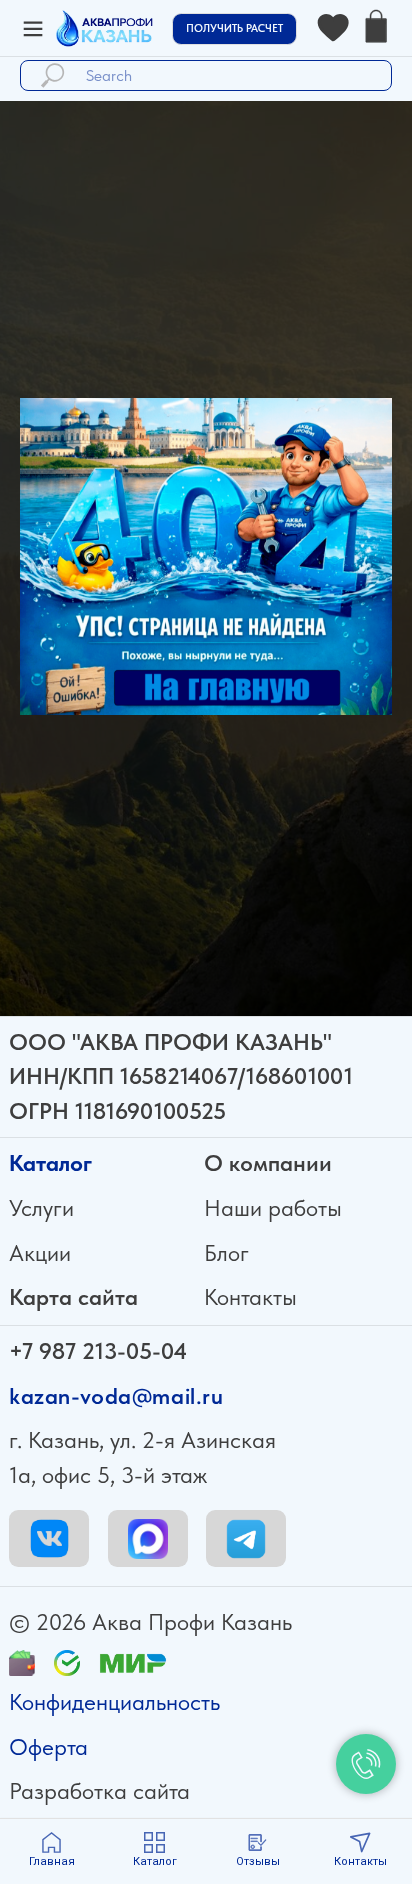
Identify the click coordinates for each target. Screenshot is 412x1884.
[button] (235, 29)
